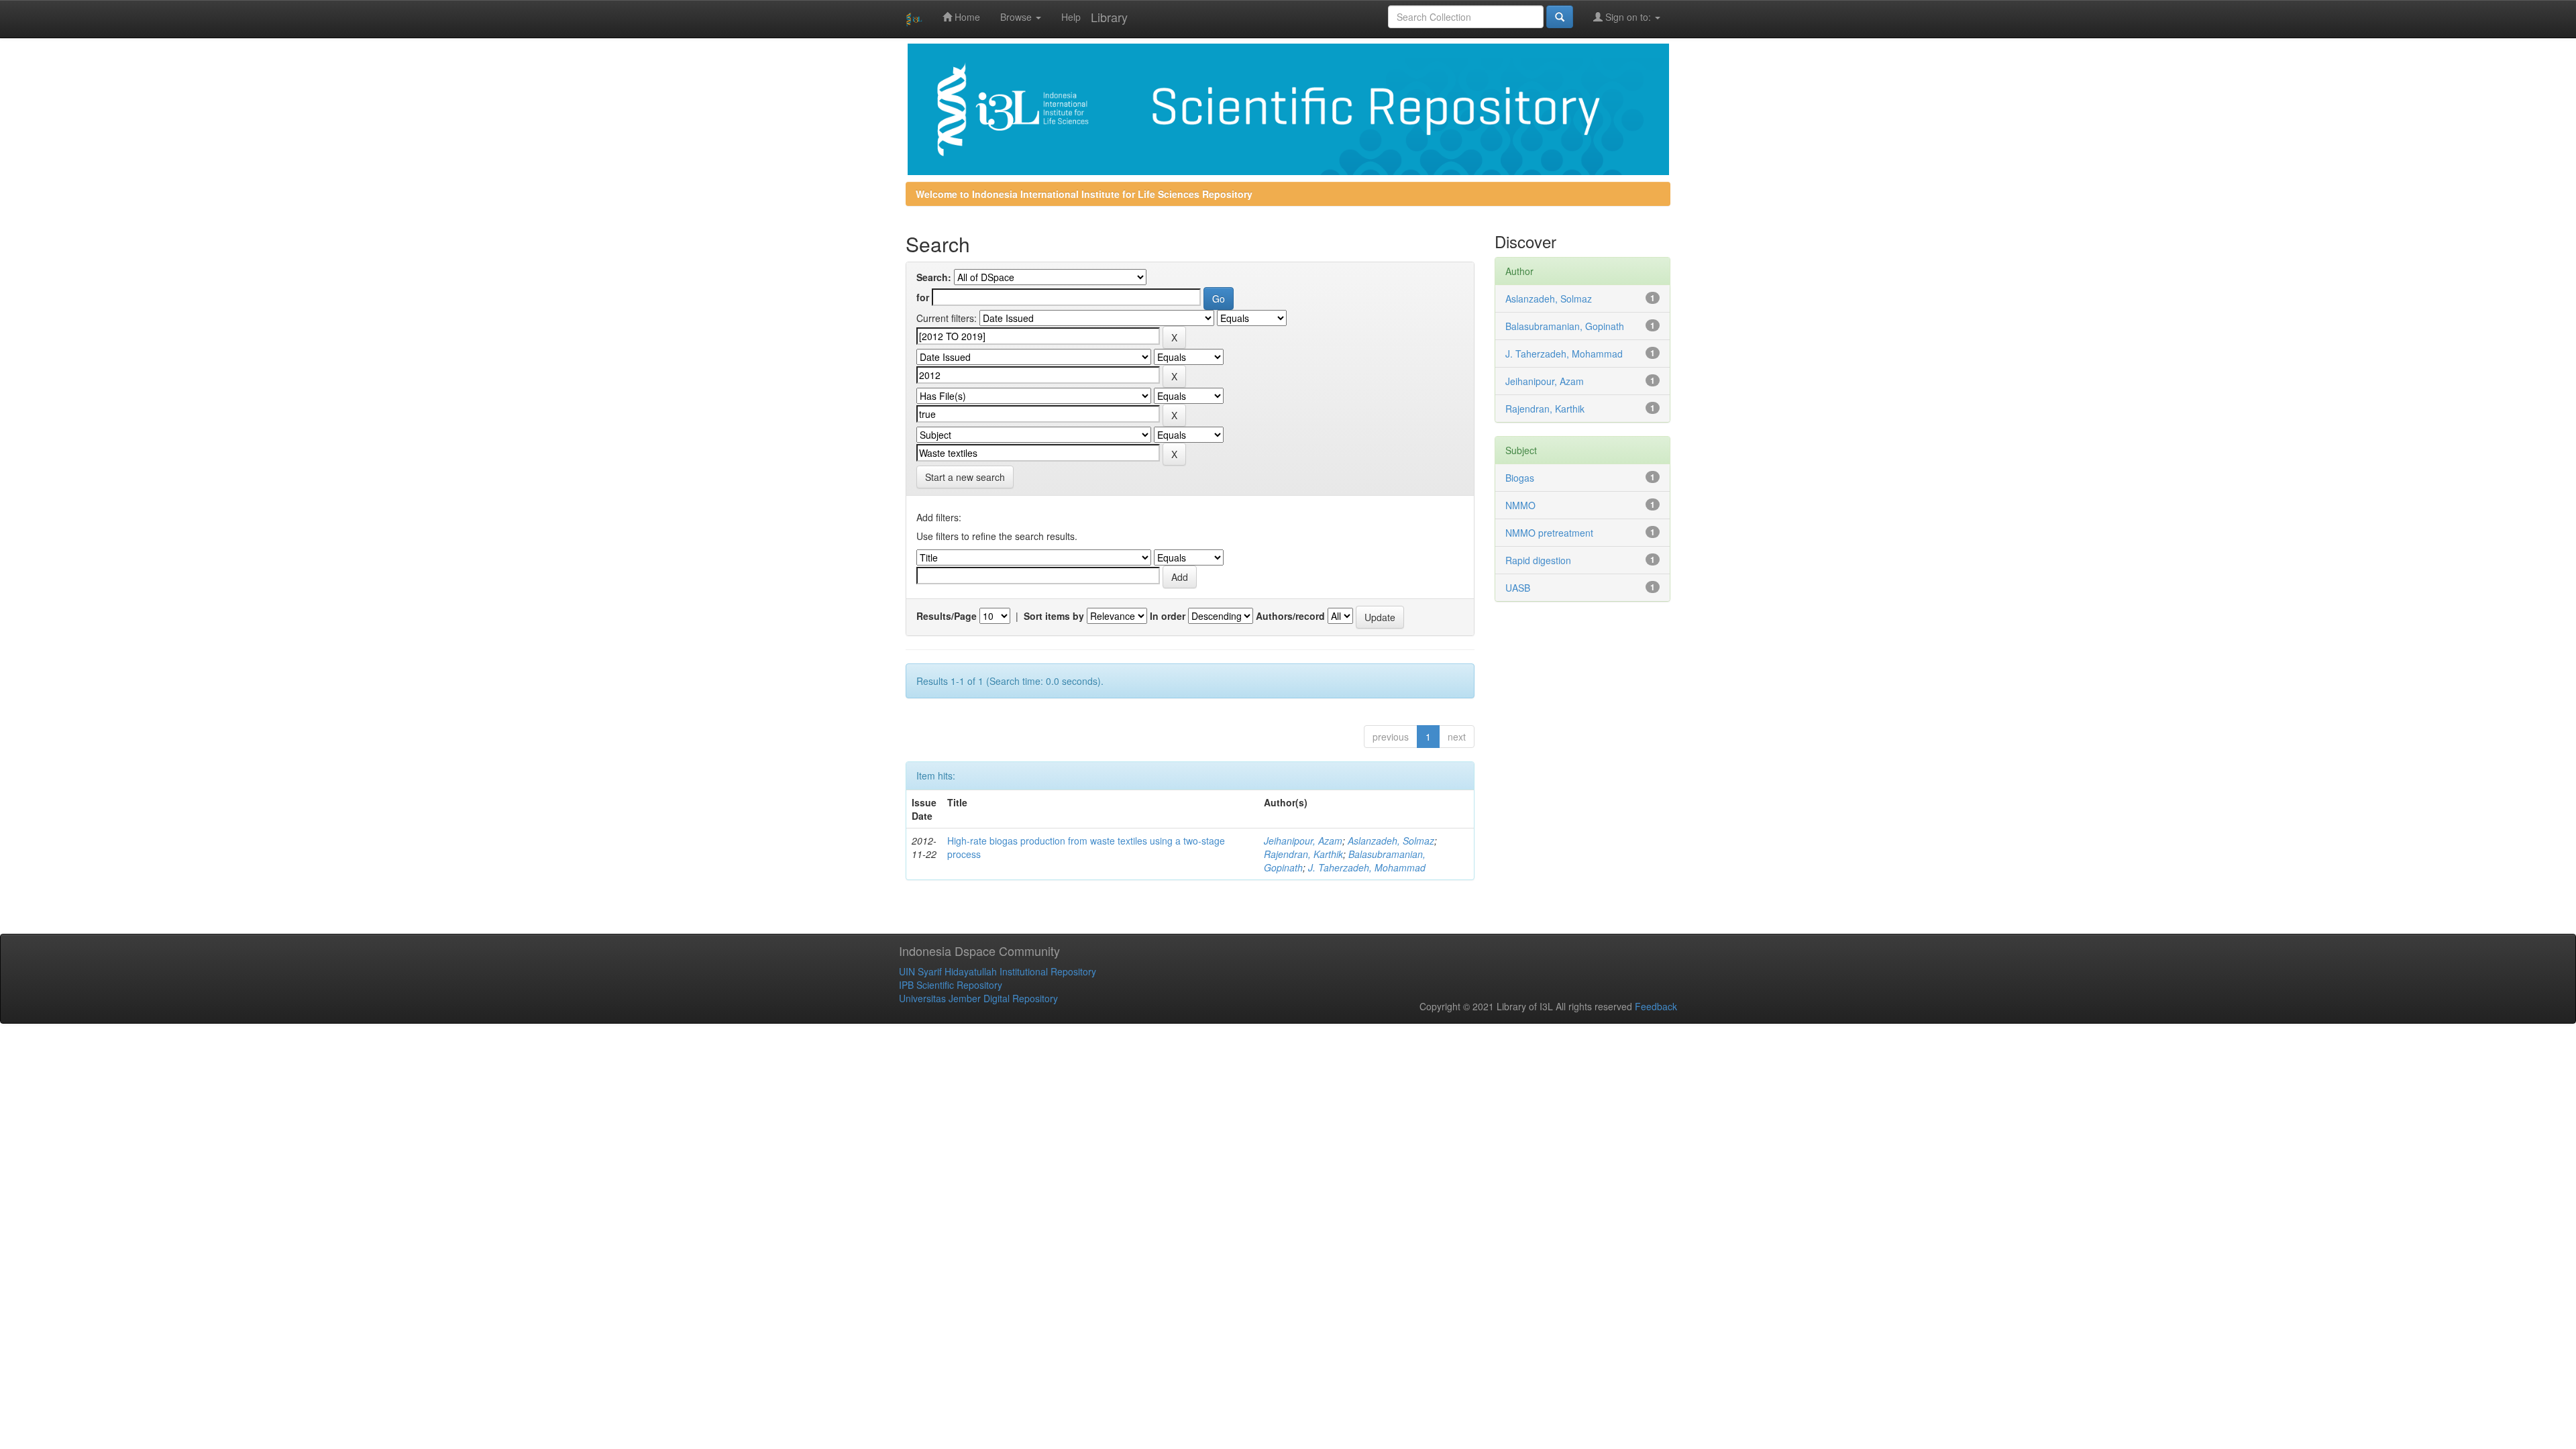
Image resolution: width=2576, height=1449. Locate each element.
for (923, 297)
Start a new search (965, 477)
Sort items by (1054, 616)
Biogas (1520, 478)
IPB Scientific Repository (951, 985)
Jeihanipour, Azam (1303, 841)
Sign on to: (1628, 17)
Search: (934, 277)
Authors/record (1290, 616)
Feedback (1656, 1006)
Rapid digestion (1538, 560)
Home (966, 17)
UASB (1518, 588)
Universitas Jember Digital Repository (978, 998)
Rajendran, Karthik (1303, 854)
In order (1168, 616)
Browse (1017, 17)
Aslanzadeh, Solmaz (1391, 841)
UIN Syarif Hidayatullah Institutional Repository (998, 971)
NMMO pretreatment (1549, 533)
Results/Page (947, 616)
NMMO (1520, 505)
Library (1109, 17)
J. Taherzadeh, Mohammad (1367, 867)
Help (1071, 17)
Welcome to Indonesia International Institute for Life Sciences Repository (1084, 194)
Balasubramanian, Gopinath (1565, 326)
